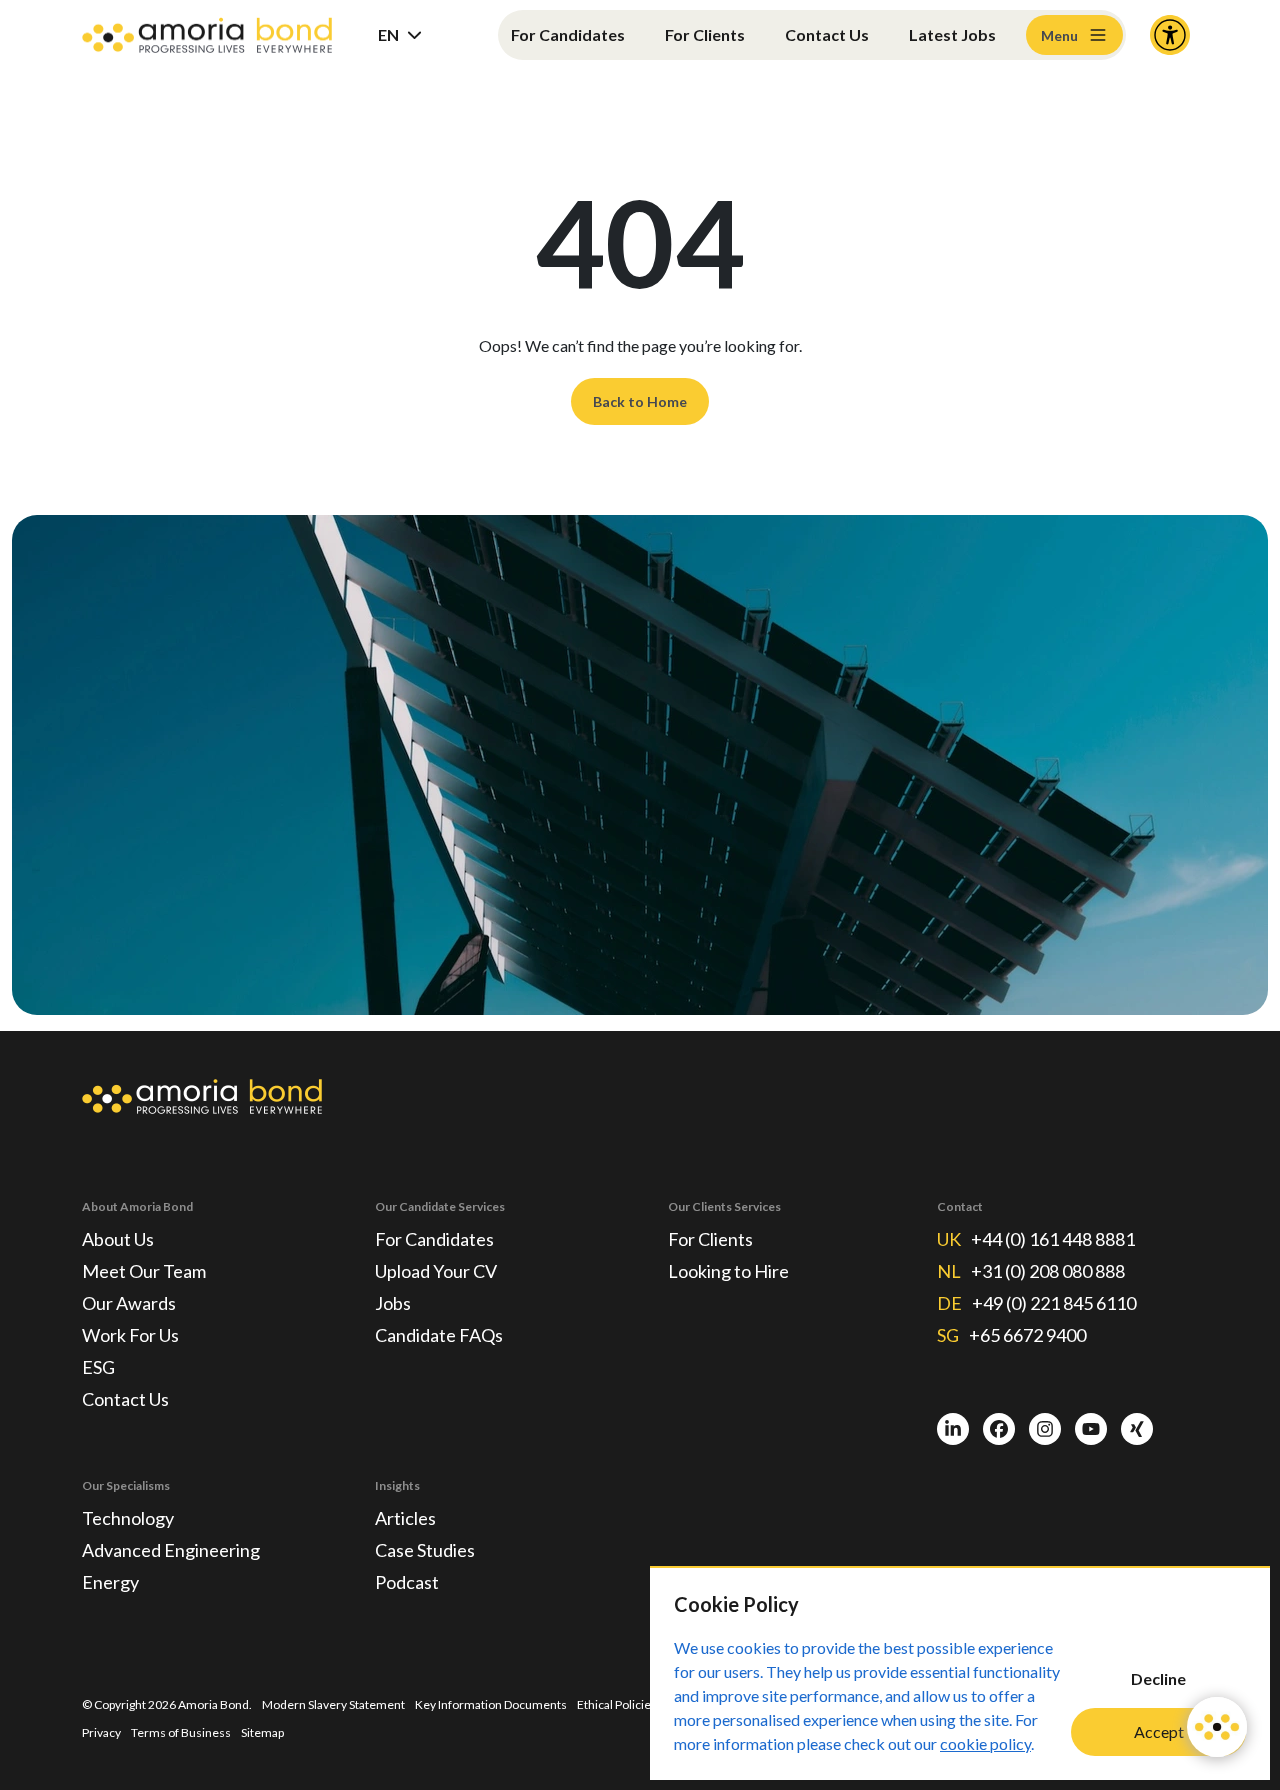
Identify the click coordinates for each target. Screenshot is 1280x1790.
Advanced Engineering (171, 1550)
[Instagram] (1045, 1429)
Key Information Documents (491, 1704)
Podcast (407, 1582)
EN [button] (388, 34)
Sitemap (262, 1732)
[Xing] (1137, 1429)
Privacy (101, 1732)
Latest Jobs (952, 34)
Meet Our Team (144, 1271)
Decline (1158, 1678)
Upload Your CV (436, 1271)
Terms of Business (181, 1732)
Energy (110, 1582)
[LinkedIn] (953, 1429)
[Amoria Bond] (207, 35)
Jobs (393, 1303)
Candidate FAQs (439, 1335)
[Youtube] (1091, 1429)
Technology (128, 1518)
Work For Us (130, 1335)
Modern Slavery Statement (333, 1704)
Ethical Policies (617, 1704)
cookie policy (985, 1743)
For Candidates (568, 34)
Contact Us (827, 34)
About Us (118, 1239)
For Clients (705, 34)
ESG (98, 1367)
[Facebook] (999, 1429)
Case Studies (425, 1550)
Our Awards (129, 1303)
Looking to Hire (728, 1271)
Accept (1159, 1731)
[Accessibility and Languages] (1170, 35)
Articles (405, 1518)
